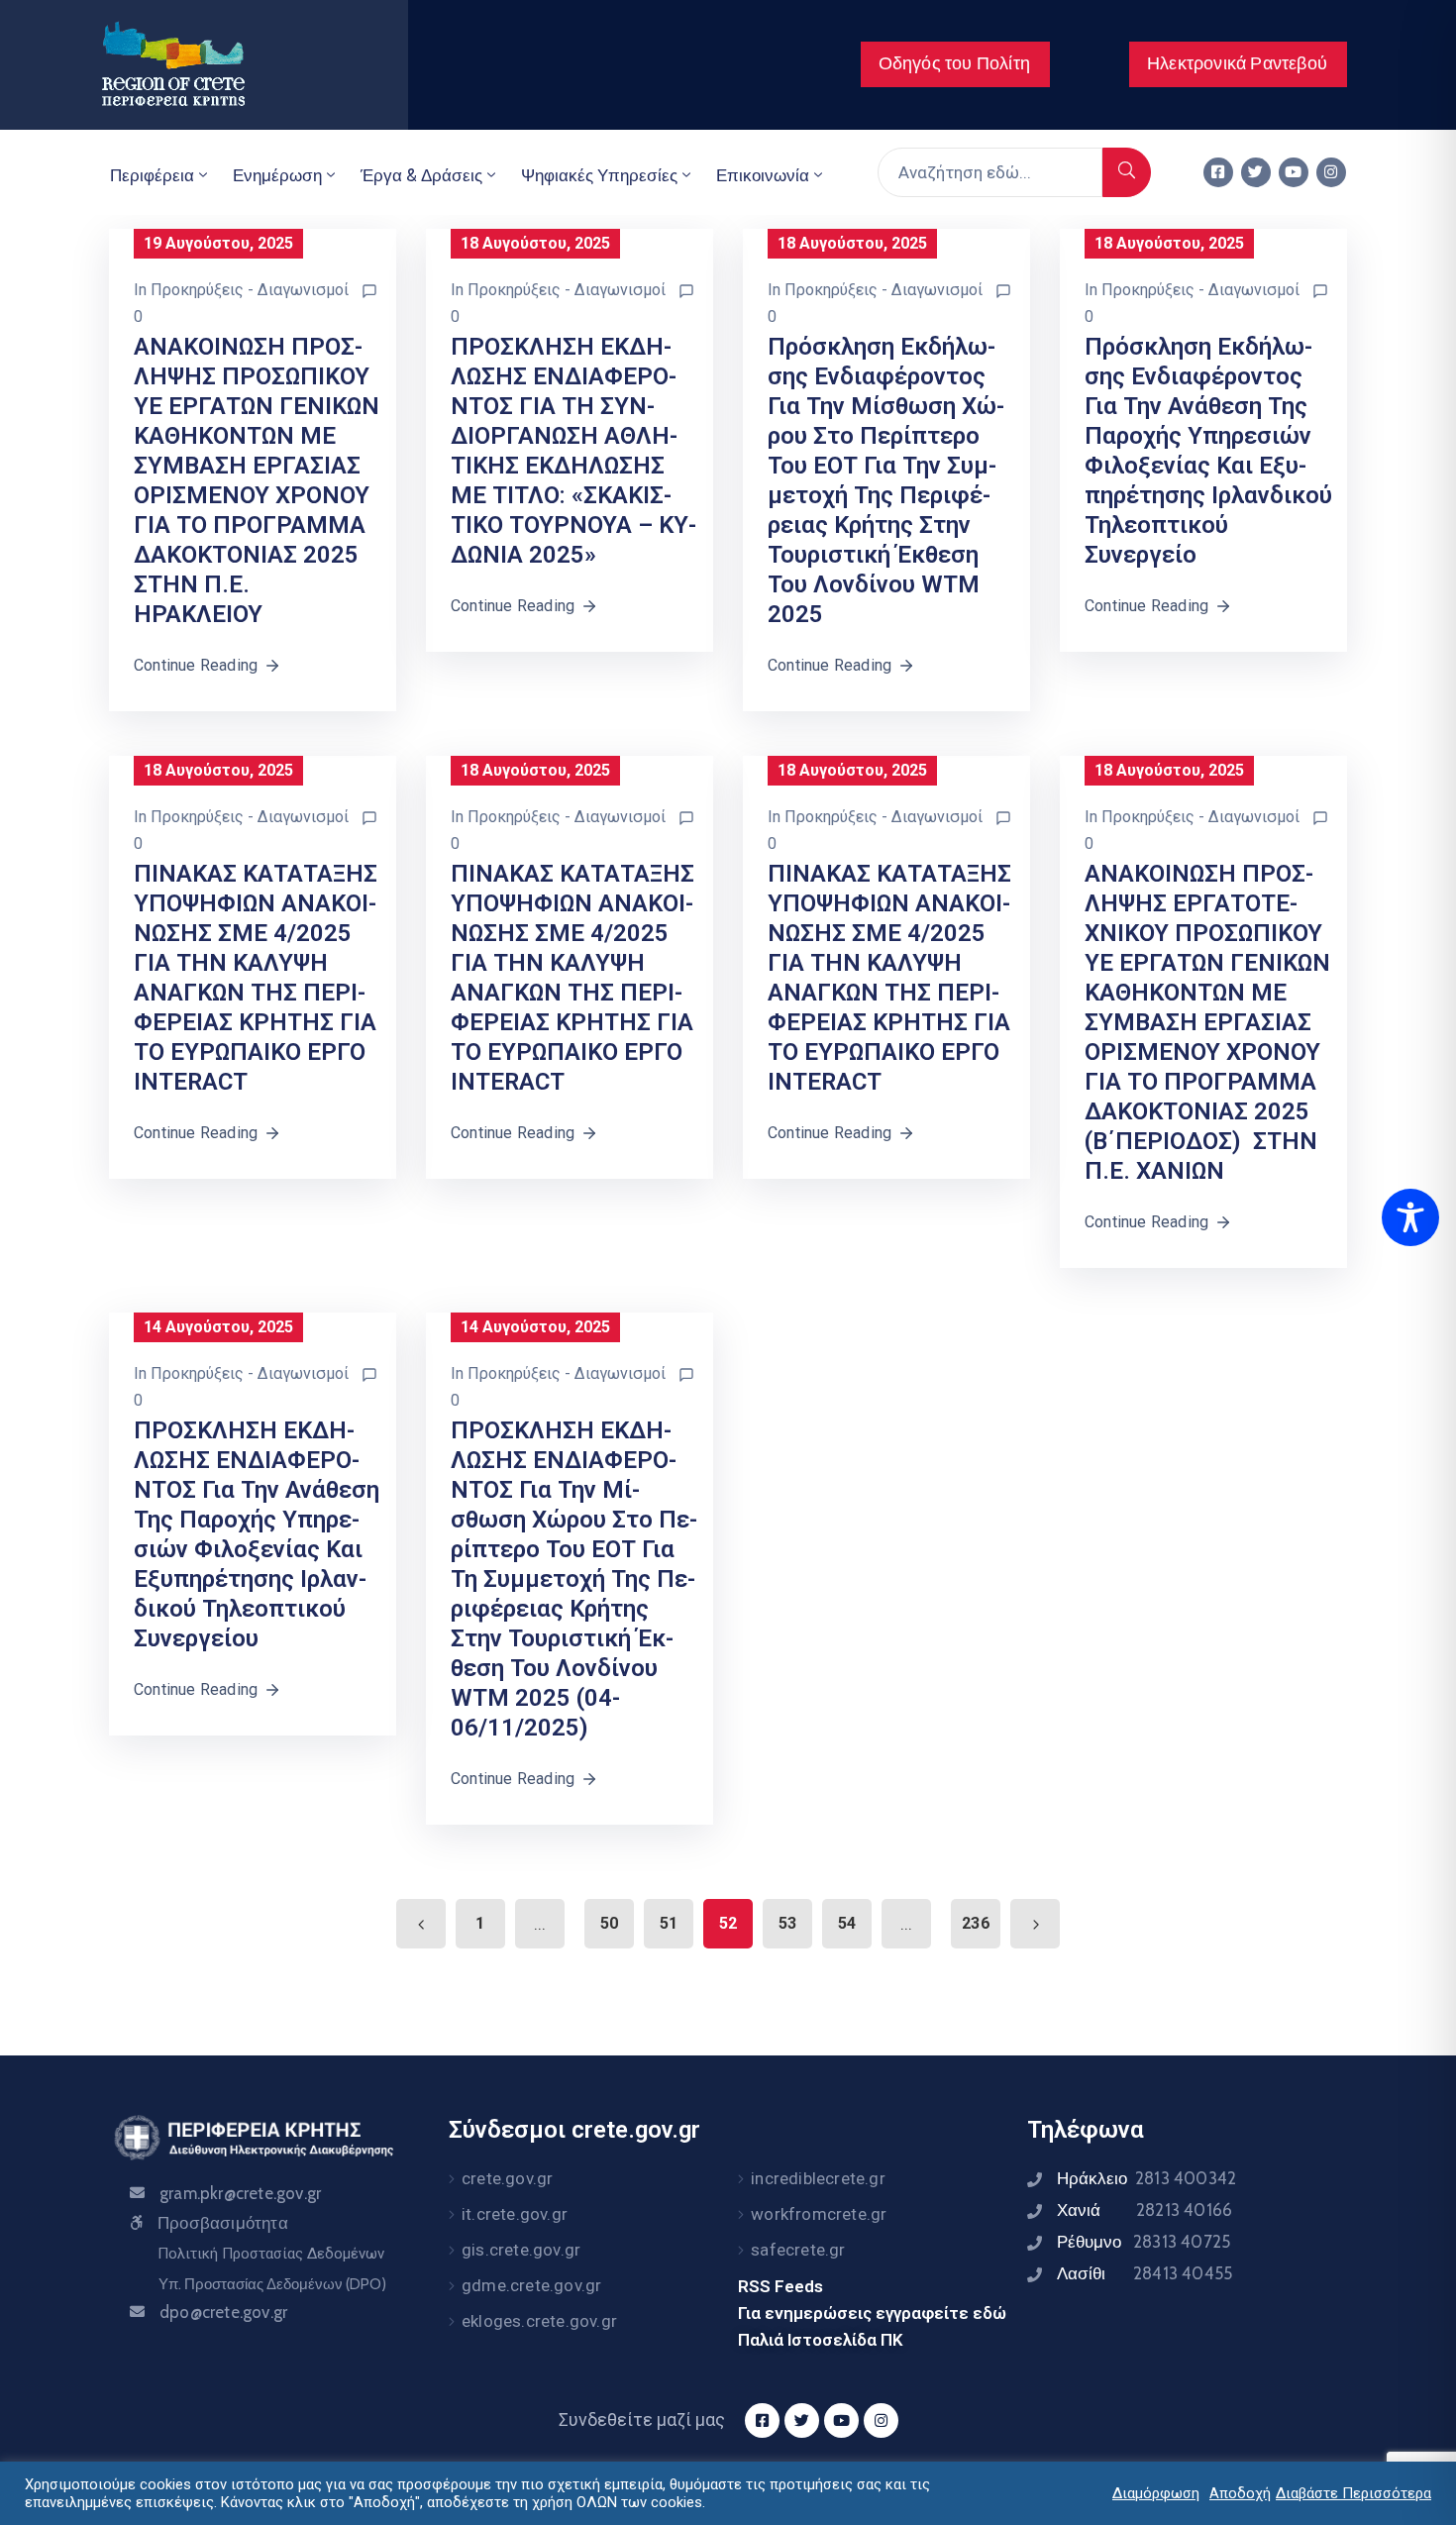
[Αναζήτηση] (1127, 172)
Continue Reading (196, 665)
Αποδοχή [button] (1240, 2493)
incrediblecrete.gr (818, 2178)
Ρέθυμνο (1144, 2242)
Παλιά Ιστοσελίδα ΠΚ (821, 2340)
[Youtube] (1294, 172)
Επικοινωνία (763, 175)
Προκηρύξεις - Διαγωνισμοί (250, 290)
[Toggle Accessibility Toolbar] (1410, 1217)
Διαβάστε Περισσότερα (1353, 2493)
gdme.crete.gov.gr (531, 2285)
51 (669, 1923)
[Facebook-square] (1218, 172)
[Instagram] (1331, 172)
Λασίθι (1144, 2273)
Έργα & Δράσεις (421, 175)
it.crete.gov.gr (515, 2214)
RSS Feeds (780, 2286)
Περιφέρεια (152, 175)
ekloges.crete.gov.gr (539, 2321)
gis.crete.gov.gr (521, 2250)
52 (728, 1923)
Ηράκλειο (1146, 2178)
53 (787, 1923)
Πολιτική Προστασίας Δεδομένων (271, 2254)
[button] (955, 64)
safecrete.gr (798, 2250)
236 (976, 1923)
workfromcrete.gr (819, 2214)
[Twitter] (1256, 172)
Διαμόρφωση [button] (1156, 2493)
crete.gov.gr (507, 2178)
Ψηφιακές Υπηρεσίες (599, 175)
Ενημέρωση (277, 175)
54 (847, 1923)
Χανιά (1144, 2210)
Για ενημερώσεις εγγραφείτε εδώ (872, 2313)
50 (609, 1923)
